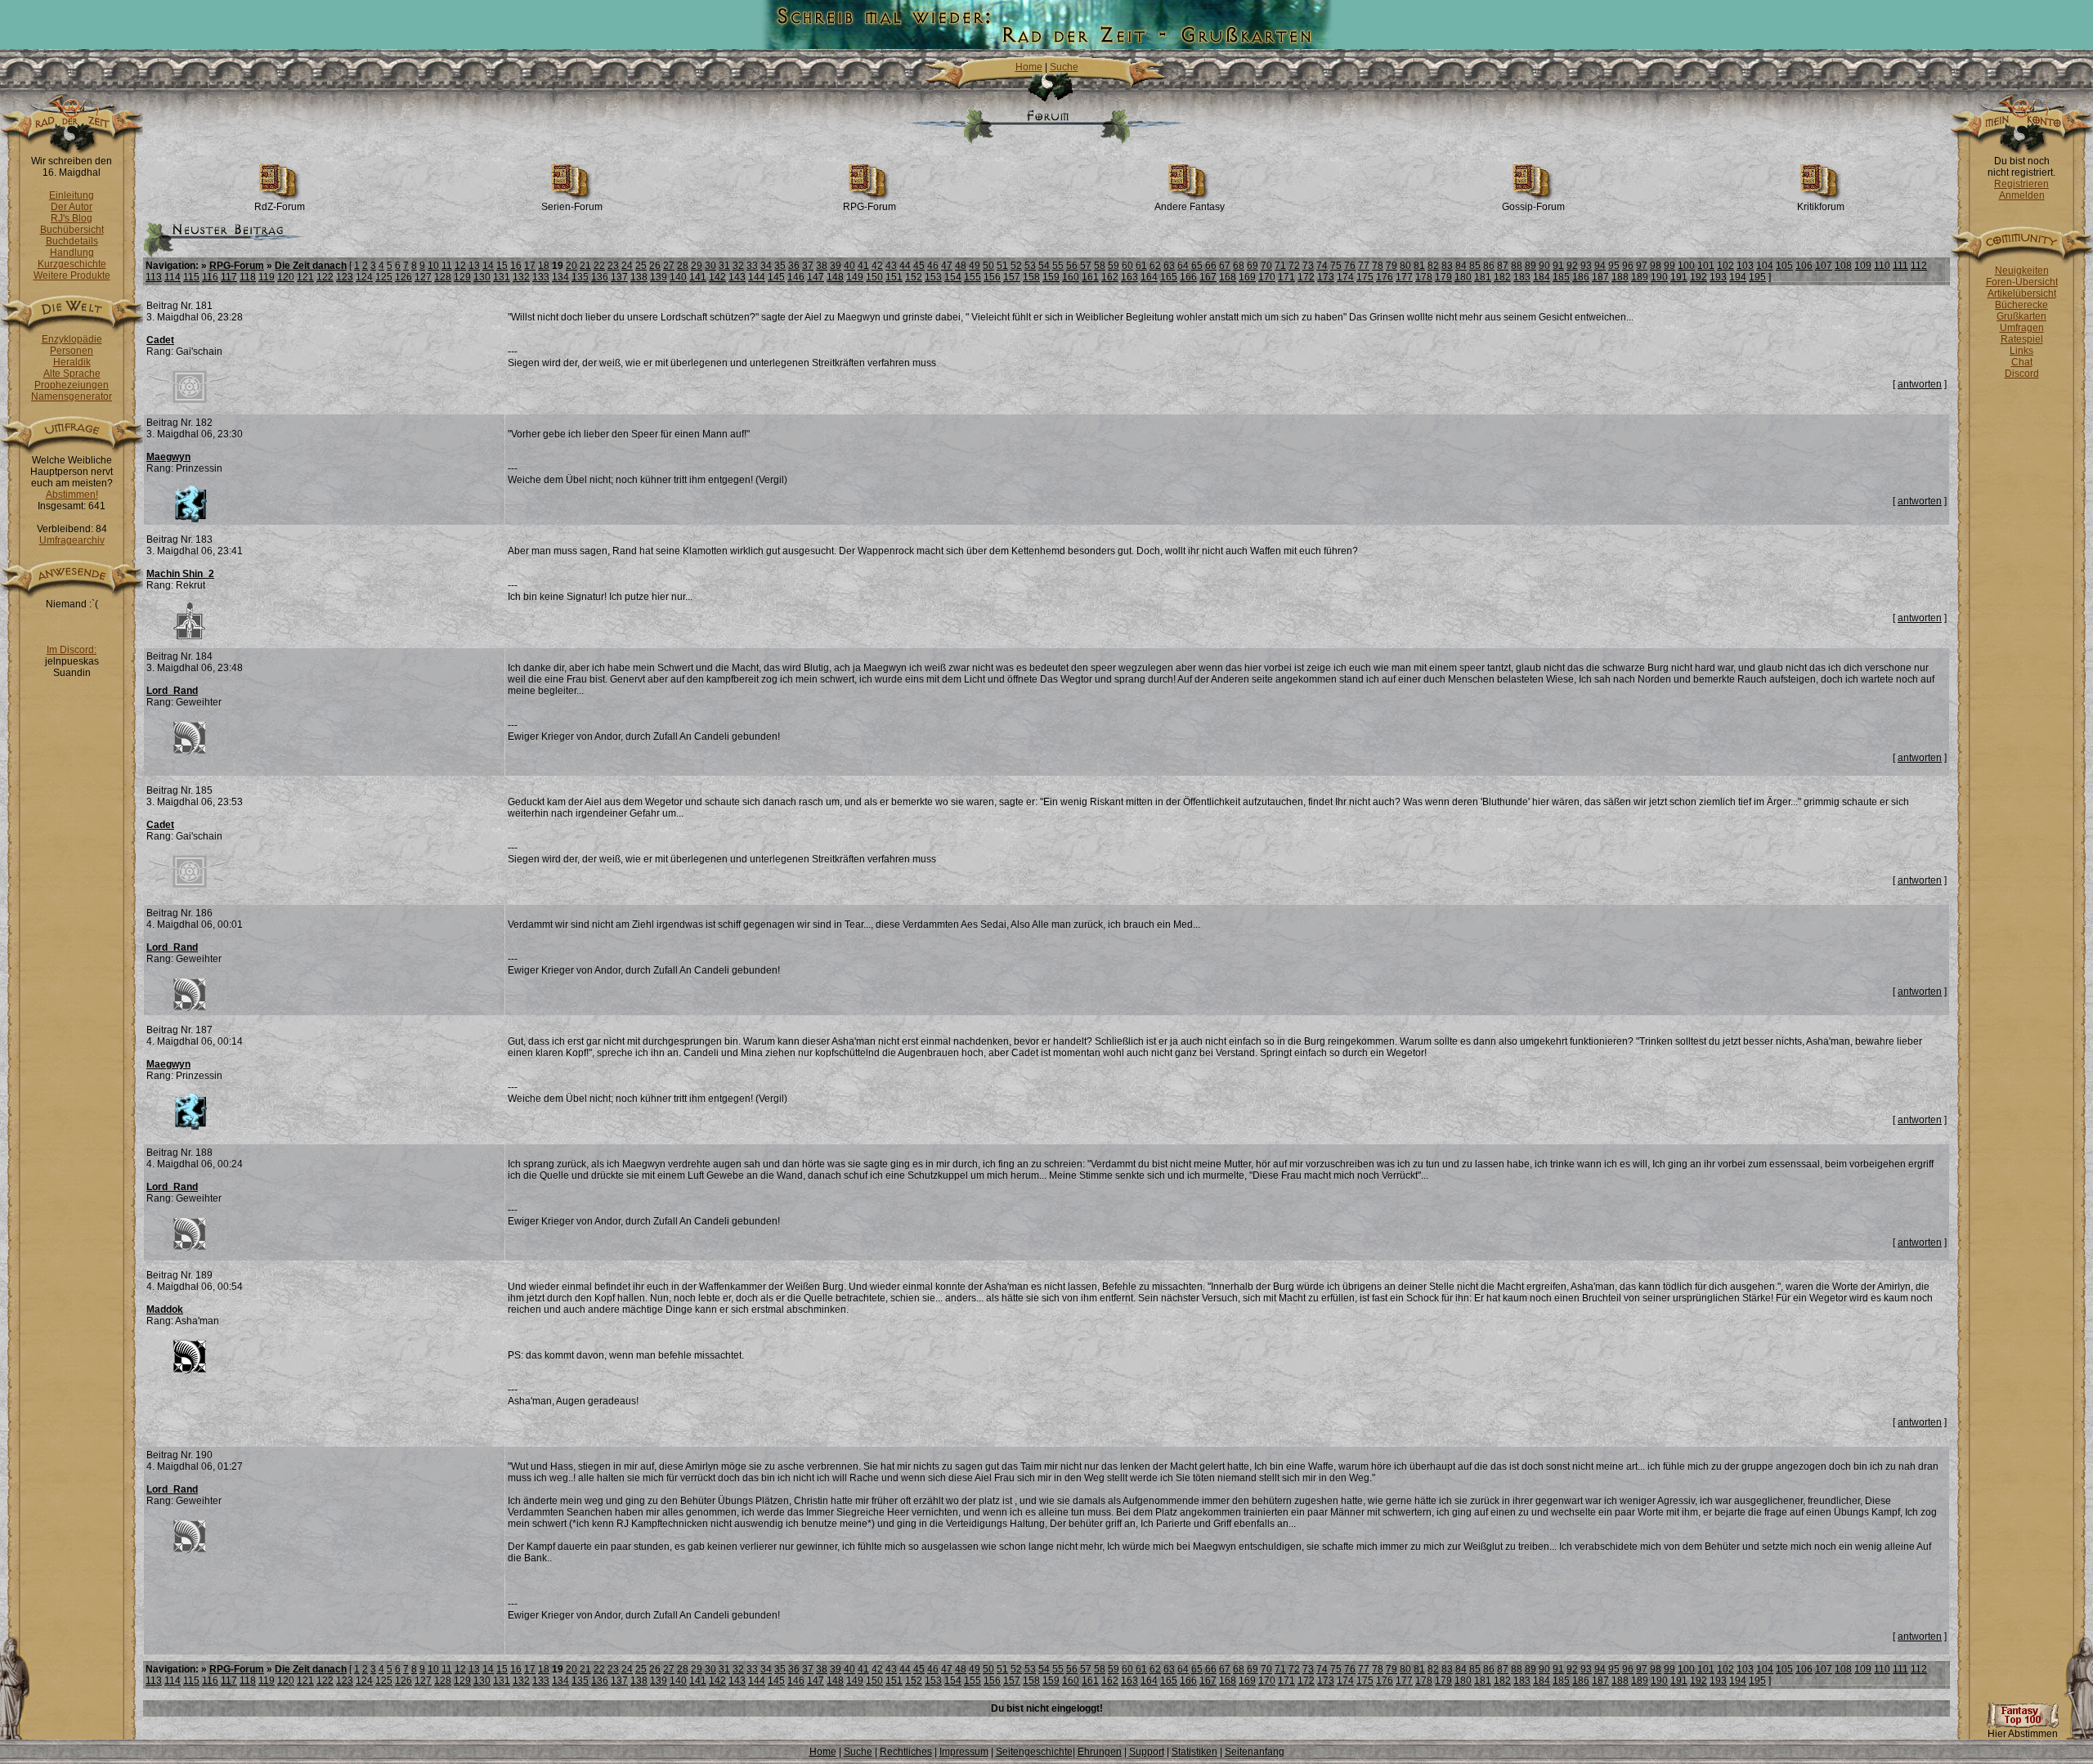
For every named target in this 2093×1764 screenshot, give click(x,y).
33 (752, 266)
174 (1345, 277)
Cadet (160, 340)
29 (697, 266)
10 (433, 266)
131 (502, 277)
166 (1188, 277)
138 (639, 277)
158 (1031, 277)
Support (1147, 1752)
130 (482, 277)
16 (516, 266)
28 (683, 266)
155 (973, 277)
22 (599, 266)
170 (1267, 277)
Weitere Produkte (72, 275)
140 (678, 277)
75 (1336, 266)
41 (863, 266)
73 (1308, 266)
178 (1424, 277)
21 (585, 266)
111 (1900, 266)
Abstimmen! (72, 495)
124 (364, 277)
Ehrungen (1100, 1752)
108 (1843, 266)
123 (345, 277)
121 (305, 277)
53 (1030, 266)
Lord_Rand (172, 691)
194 (1738, 277)
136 (600, 277)
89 (1531, 266)
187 (1600, 277)
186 (1581, 277)
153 (933, 277)
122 (325, 277)
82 (1433, 266)
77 (1364, 266)
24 (627, 266)
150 (874, 277)
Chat (2022, 362)
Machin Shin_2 (180, 574)
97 (1642, 266)
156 (992, 277)
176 (1385, 277)
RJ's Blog (72, 218)
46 (933, 266)
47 (947, 266)
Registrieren (2021, 184)
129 (462, 277)
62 (1155, 266)
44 (905, 266)
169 (1247, 277)
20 (571, 266)
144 (757, 277)
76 (1350, 266)
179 (1443, 277)
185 (1561, 277)
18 (544, 266)
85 (1475, 266)
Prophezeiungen (72, 385)
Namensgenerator (72, 396)
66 (1211, 266)
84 (1461, 266)
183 (1522, 277)
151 (894, 277)
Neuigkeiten (2022, 271)
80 (1405, 266)
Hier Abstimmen (2023, 1734)
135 (580, 277)
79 (1392, 266)
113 (154, 277)
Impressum (964, 1752)
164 (1149, 277)
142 (717, 277)
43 (891, 266)
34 (766, 266)
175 (1365, 277)
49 (975, 266)
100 (1686, 266)
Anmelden (2022, 195)
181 (1483, 277)
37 (808, 266)
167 (1208, 277)
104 (1765, 266)
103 (1745, 266)
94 (1600, 266)
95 (1614, 266)
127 (423, 277)
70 (1266, 266)
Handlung (72, 253)
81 (1419, 266)
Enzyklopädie (72, 339)
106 (1804, 266)
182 (1502, 277)
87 (1503, 266)
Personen (72, 351)
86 (1489, 266)
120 (286, 277)
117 (229, 277)
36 (794, 266)
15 (502, 266)
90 (1544, 266)
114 (173, 277)
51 (1002, 266)
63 (1169, 266)
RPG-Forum (869, 207)
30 (710, 266)
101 (1706, 266)
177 (1404, 277)
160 (1071, 277)
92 (1572, 266)
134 (560, 277)
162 (1110, 277)
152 (914, 277)
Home (1029, 67)
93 (1586, 266)
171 (1286, 277)
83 (1447, 266)
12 (460, 266)
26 (655, 266)
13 (474, 266)
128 (443, 277)
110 (1882, 266)
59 (1114, 266)
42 (877, 266)
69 (1253, 266)
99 (1669, 266)
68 (1239, 266)
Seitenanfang (1255, 1752)
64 (1183, 266)
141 (698, 277)
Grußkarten (2021, 316)
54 (1044, 266)
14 (488, 266)
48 (961, 266)
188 (1620, 277)
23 (613, 266)
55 (1058, 266)
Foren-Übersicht (2022, 282)
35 (780, 266)
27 (669, 266)
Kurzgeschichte (72, 264)
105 (1784, 266)
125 (384, 277)
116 (210, 277)
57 (1086, 266)
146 (796, 277)
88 (1517, 266)
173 (1326, 277)
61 (1141, 266)
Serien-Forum (572, 207)
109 (1863, 266)
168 (1228, 277)
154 (953, 277)
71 (1280, 266)
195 (1757, 277)
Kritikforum (1821, 207)
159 (1051, 277)
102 (1725, 266)
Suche (1064, 67)
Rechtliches (906, 1752)
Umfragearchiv (72, 540)
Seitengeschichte (1034, 1752)
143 (737, 277)
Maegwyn (168, 457)
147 (816, 277)
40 (849, 266)
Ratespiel (2022, 339)
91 (1558, 266)
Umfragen (2022, 328)
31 (724, 266)
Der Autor (72, 207)
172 (1306, 277)
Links (2021, 351)
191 (1679, 277)
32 (738, 266)
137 (619, 277)
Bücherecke (2021, 305)
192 (1699, 277)
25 (641, 266)
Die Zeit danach (311, 266)
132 (521, 277)
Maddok (165, 1310)
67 (1225, 266)
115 (191, 277)
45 (919, 266)
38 (822, 266)
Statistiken (1194, 1752)
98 (1656, 266)
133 (541, 277)
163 (1129, 277)
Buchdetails (72, 241)
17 (530, 266)
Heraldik (72, 362)
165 (1169, 277)
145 (776, 277)
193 (1718, 277)
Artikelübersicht (2022, 293)
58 (1100, 266)
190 (1659, 277)
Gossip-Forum (1533, 207)
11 (447, 266)
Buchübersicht (72, 230)
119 (267, 277)
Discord (2022, 374)
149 (855, 277)
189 (1640, 277)
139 (659, 277)
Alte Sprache (72, 374)
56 (1072, 266)
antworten (1920, 384)
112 (1919, 266)
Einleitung (72, 195)
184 (1542, 277)
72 (1294, 266)
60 (1127, 266)
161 (1090, 277)
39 (836, 266)
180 (1463, 277)
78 (1378, 266)
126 (403, 277)
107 (1824, 266)
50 (988, 266)
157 (1012, 277)
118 (248, 277)
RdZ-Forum (280, 207)
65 (1197, 266)
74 (1322, 266)
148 (835, 277)
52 (1016, 266)
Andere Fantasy (1190, 207)
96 (1628, 266)
